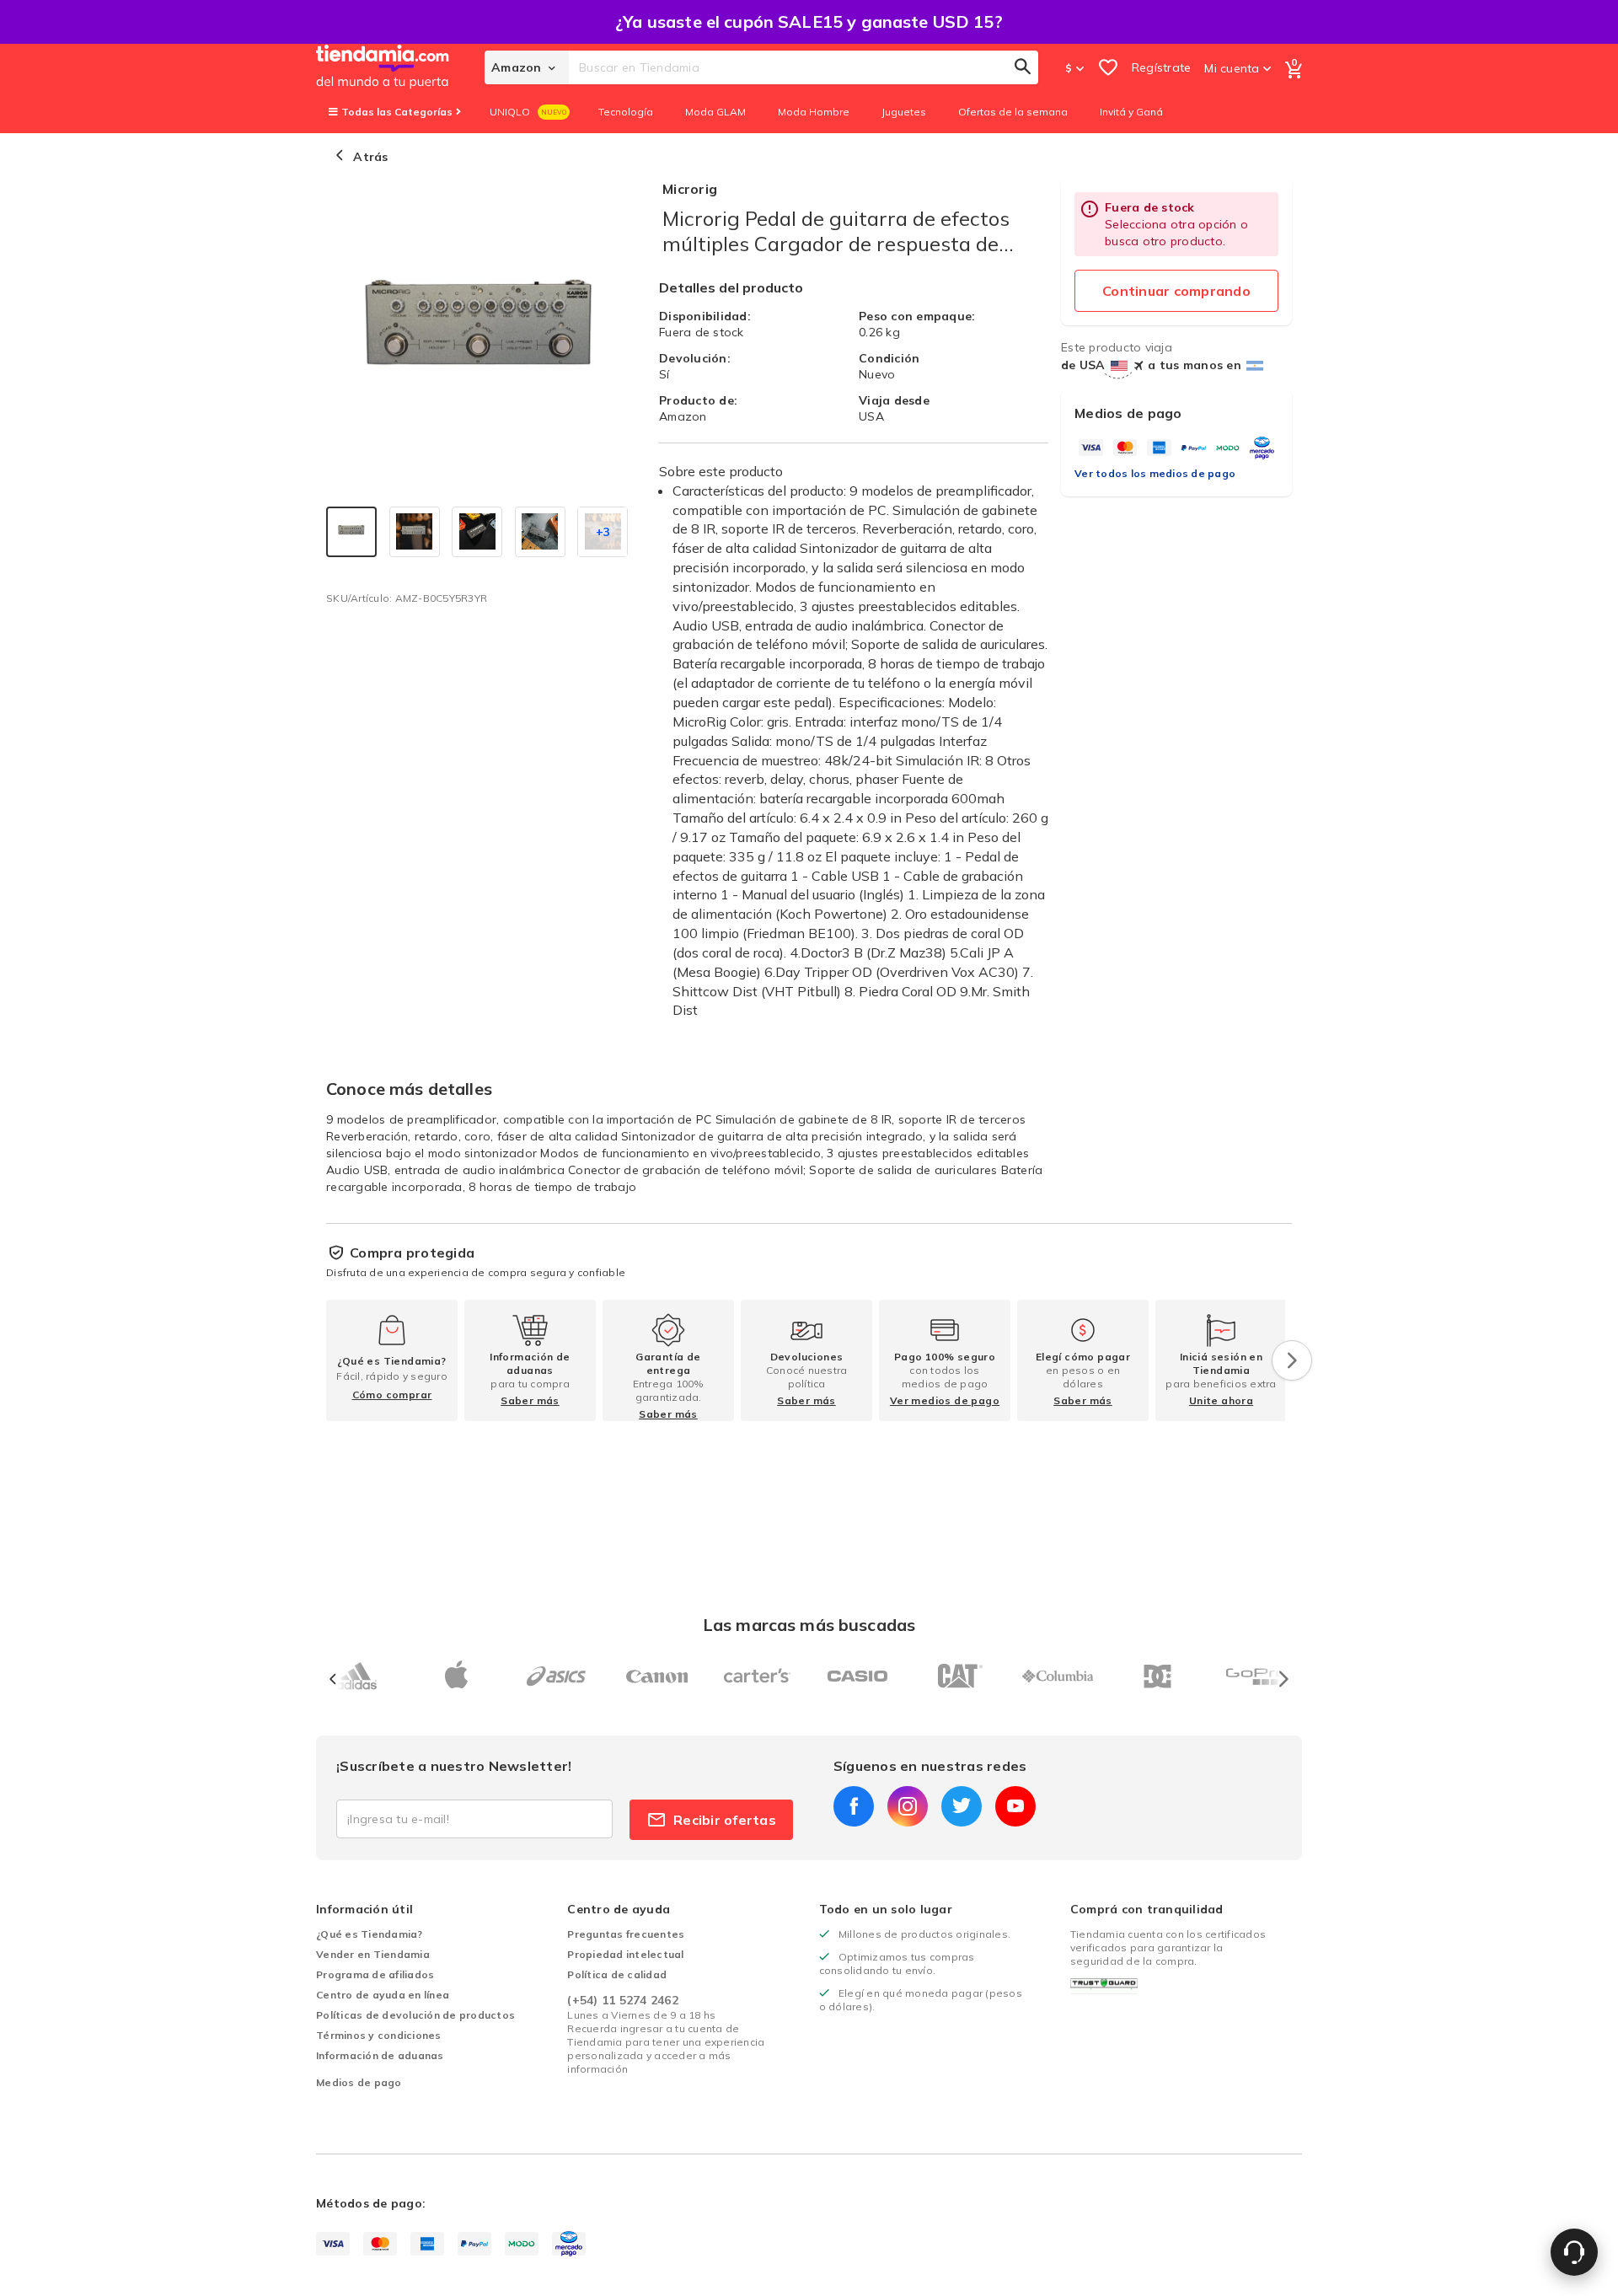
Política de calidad (617, 1974)
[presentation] (1292, 1360)
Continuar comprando (1176, 291)
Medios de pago (359, 2082)
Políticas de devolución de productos (415, 2015)
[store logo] (400, 67)
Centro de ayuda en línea (383, 1995)
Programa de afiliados (375, 1974)
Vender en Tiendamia (373, 1954)
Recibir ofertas (725, 1820)
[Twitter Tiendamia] (962, 1806)
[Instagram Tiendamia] (908, 1806)
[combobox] (804, 67)
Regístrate (1162, 67)
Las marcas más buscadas (809, 1625)
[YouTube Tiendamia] (1015, 1806)
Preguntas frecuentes (626, 1934)
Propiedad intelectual (625, 1954)
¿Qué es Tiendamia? (370, 1934)
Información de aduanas (380, 2055)
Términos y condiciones (379, 2035)
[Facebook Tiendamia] (854, 1806)
